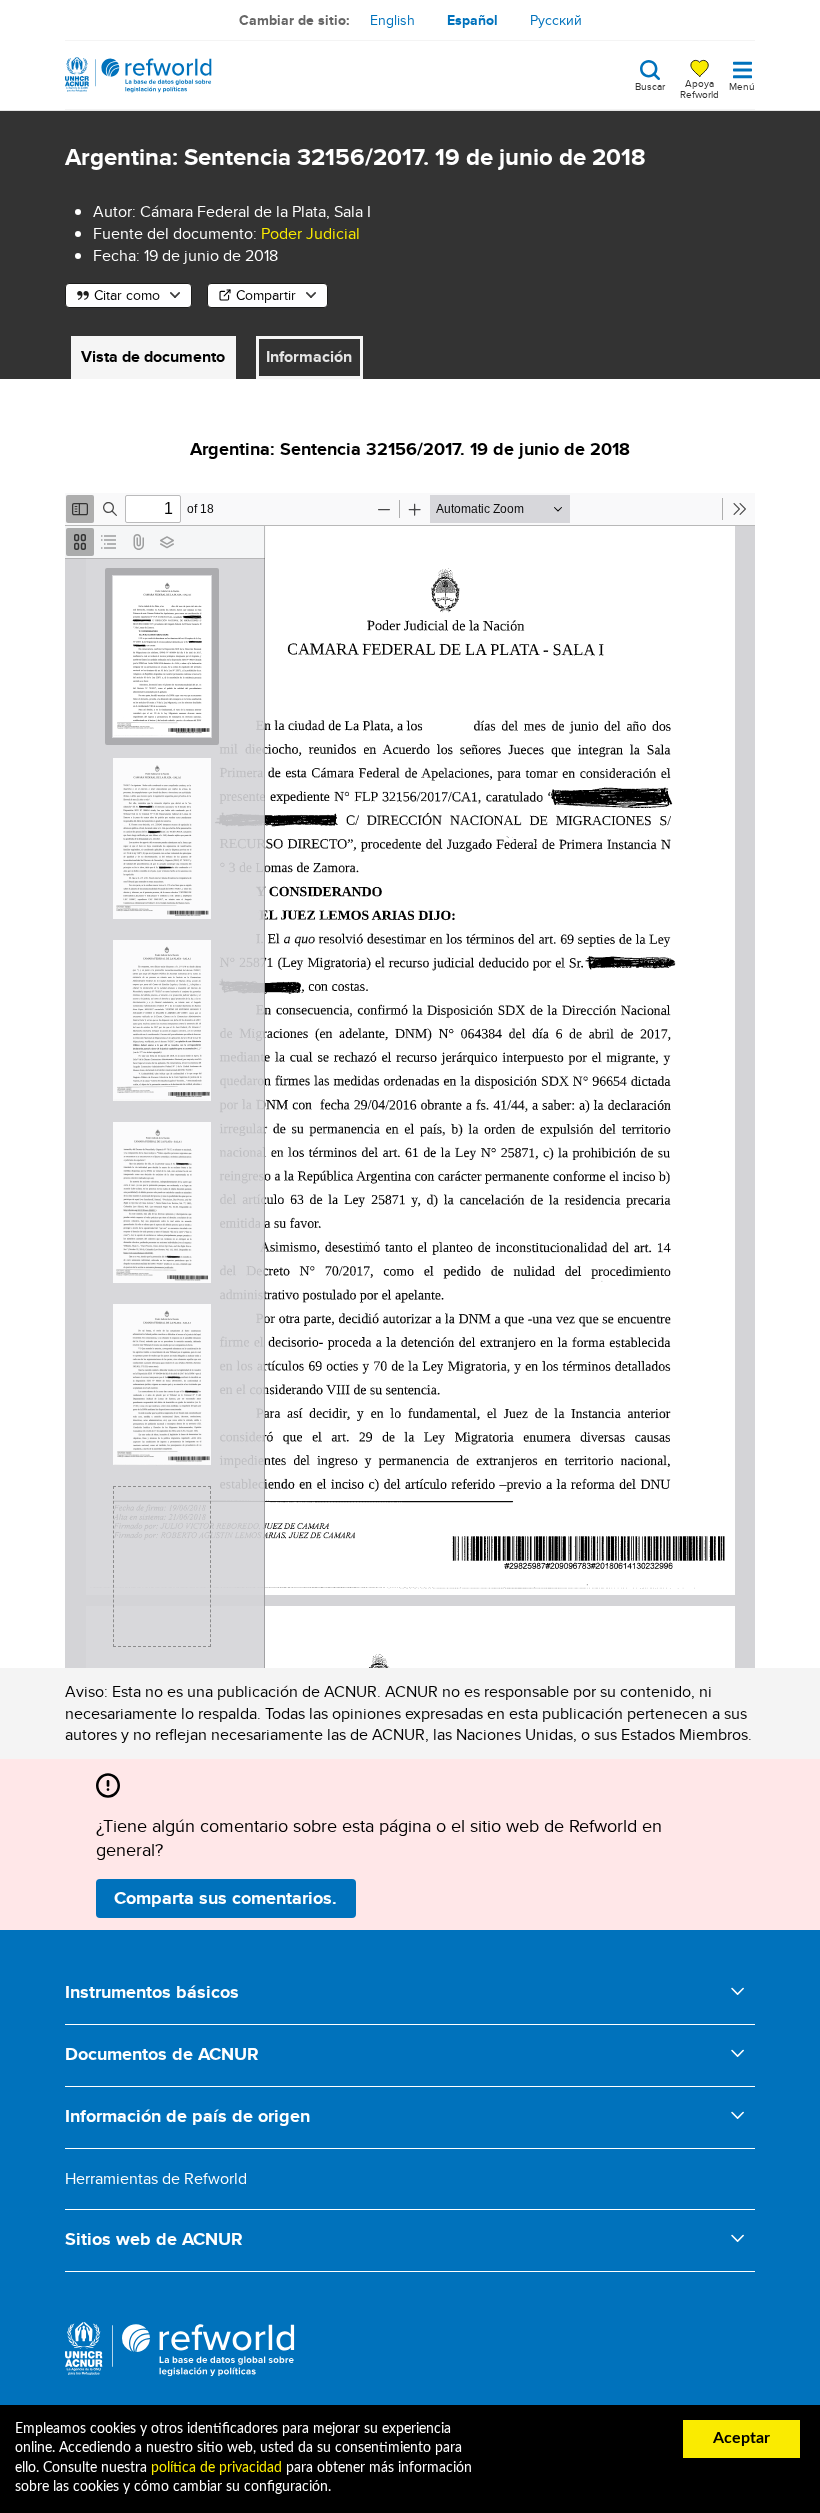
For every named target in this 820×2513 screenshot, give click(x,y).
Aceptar (741, 2438)
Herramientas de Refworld (156, 2178)
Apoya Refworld (699, 88)
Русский (556, 20)
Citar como (127, 295)
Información (309, 356)
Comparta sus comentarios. (225, 1898)
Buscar (650, 85)
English (392, 20)
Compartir (266, 295)
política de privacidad (216, 2468)
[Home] (138, 75)
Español (472, 20)
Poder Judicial (310, 233)
